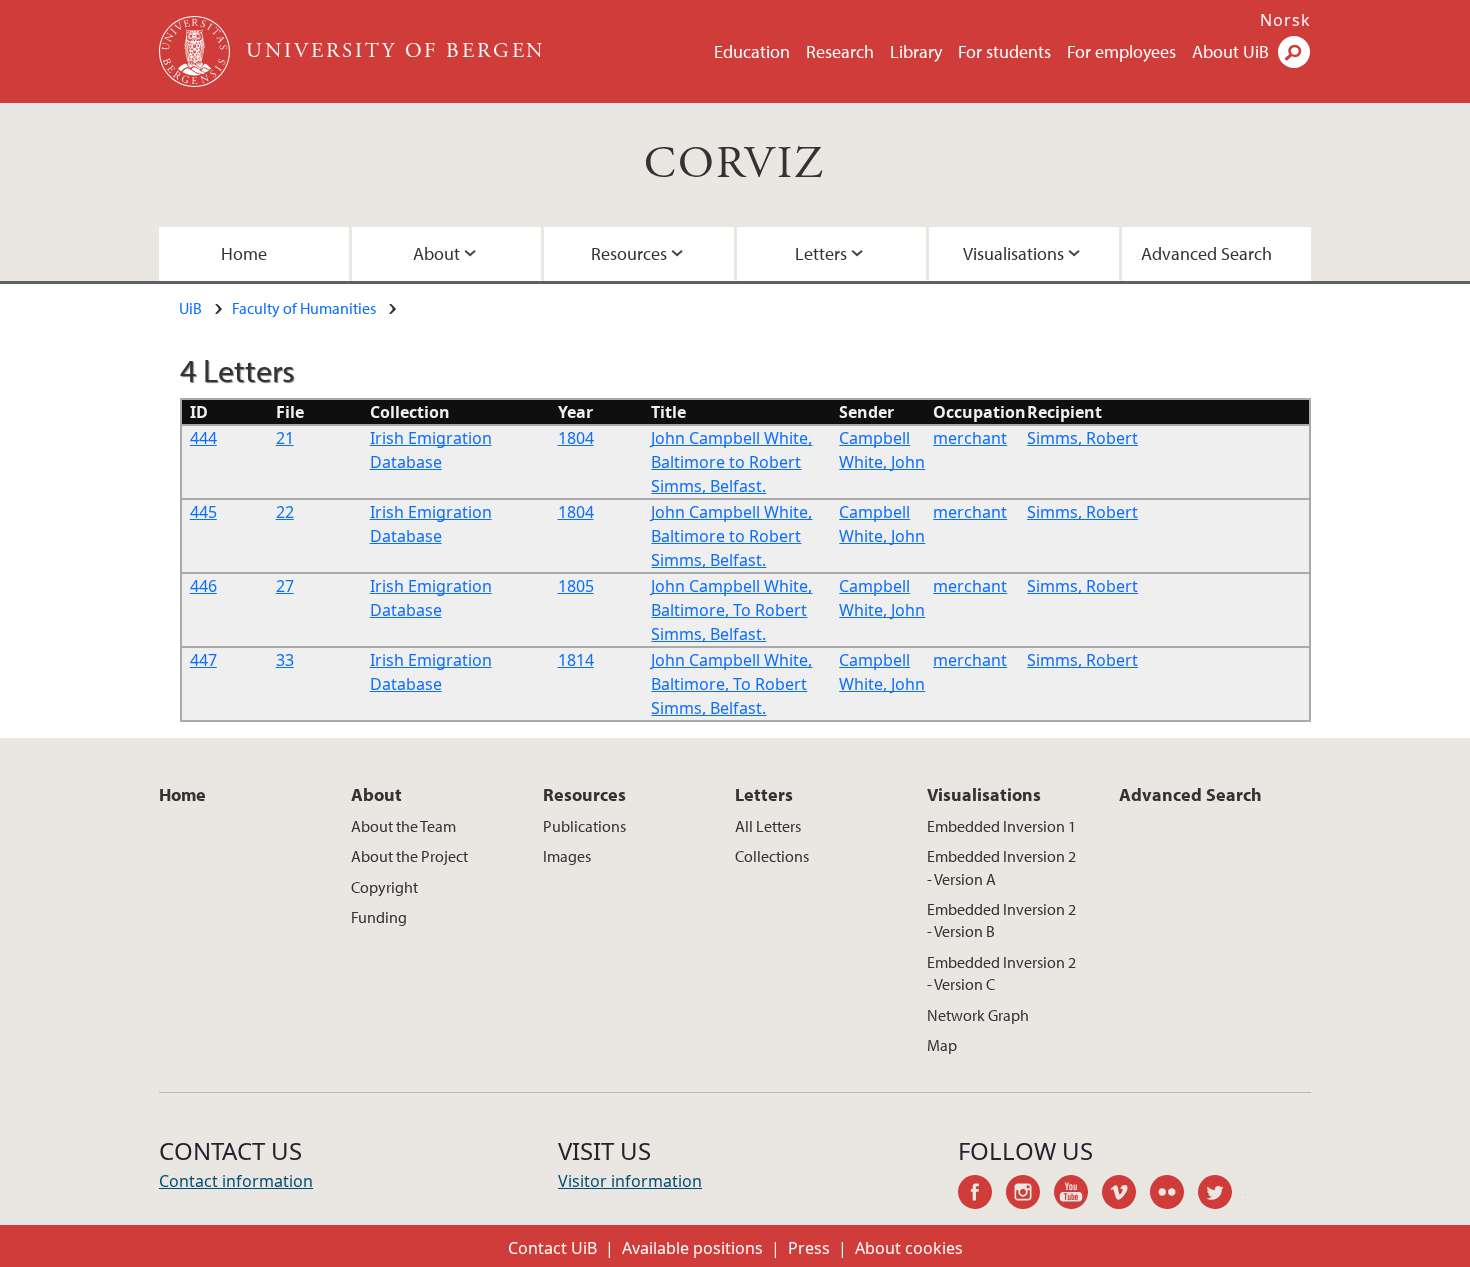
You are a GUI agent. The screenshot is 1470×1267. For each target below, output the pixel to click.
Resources (629, 253)
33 (285, 660)
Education (752, 51)
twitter (1222, 1195)
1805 (576, 586)
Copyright (384, 887)
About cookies (909, 1248)
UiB (190, 308)
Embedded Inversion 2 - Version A (1001, 867)
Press (809, 1248)
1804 (576, 438)
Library (916, 51)
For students (1004, 51)
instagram (1030, 1195)
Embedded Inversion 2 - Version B (1001, 920)
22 (285, 512)
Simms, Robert (1082, 438)
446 (203, 586)
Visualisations (1013, 253)
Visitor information (630, 1181)
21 (285, 438)
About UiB (1230, 51)
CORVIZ (734, 164)
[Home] (196, 51)
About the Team (403, 826)
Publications (584, 826)
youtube (1078, 1195)
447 (203, 660)
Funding (379, 917)
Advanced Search (1206, 253)
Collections (772, 856)
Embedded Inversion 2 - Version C (1001, 973)
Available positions (692, 1248)
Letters (821, 253)
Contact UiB (552, 1248)
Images (567, 856)
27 (285, 586)
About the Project (409, 856)
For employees (1121, 51)
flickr (1174, 1195)
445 (203, 512)
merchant (970, 438)
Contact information (236, 1181)
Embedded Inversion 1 (1001, 826)
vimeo (1126, 1195)
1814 (576, 660)
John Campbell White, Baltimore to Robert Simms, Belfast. (731, 462)
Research (840, 51)
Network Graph (978, 1015)
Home (244, 253)
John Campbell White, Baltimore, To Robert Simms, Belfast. (731, 610)
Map (942, 1045)
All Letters (768, 826)
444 (203, 438)
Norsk (1285, 20)
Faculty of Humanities (304, 308)
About (436, 253)
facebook (982, 1195)
